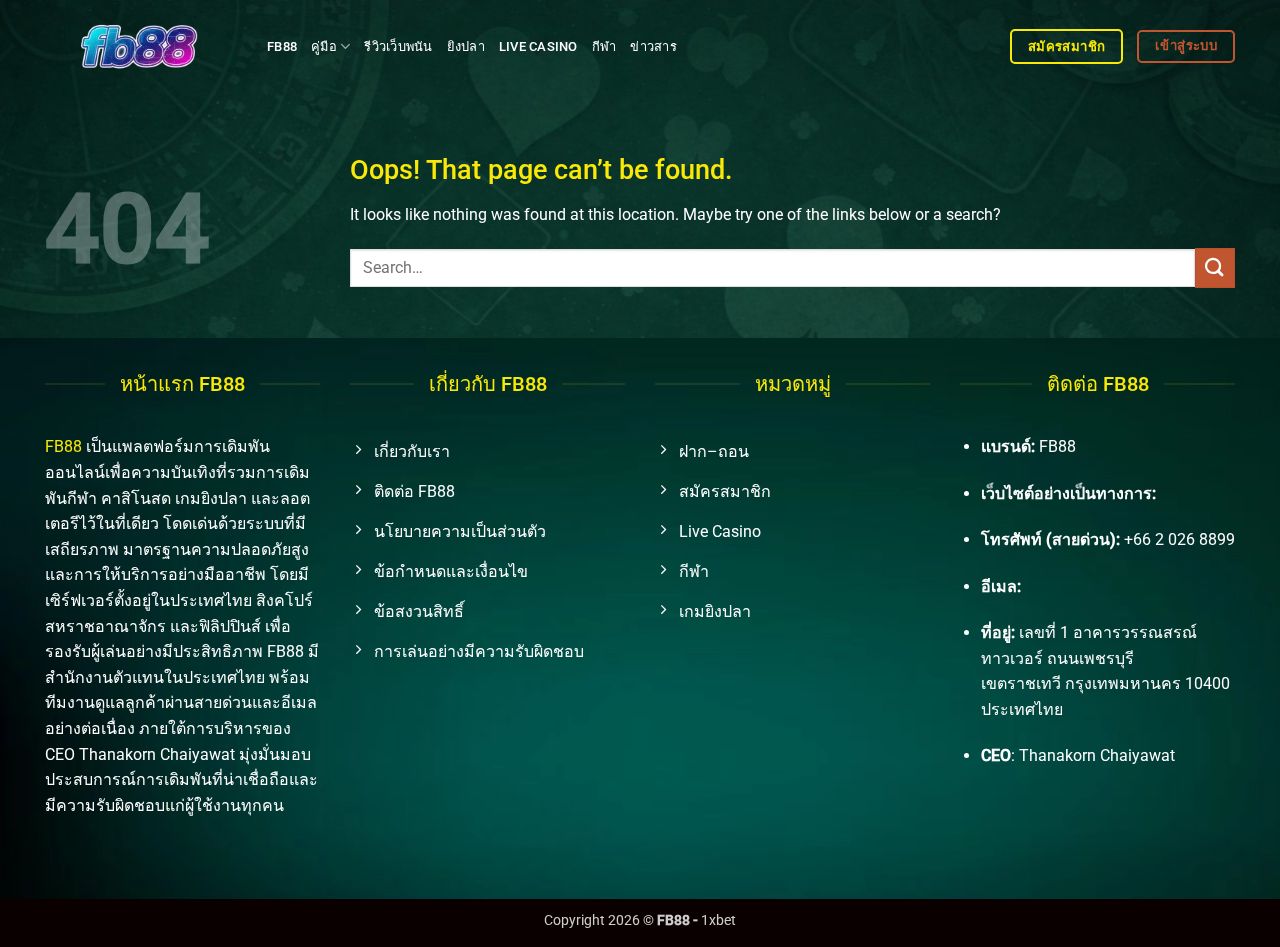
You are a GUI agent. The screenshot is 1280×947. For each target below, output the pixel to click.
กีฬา (604, 46)
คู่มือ (324, 46)
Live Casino (538, 46)
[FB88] (141, 46)
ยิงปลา (466, 46)
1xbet (718, 920)
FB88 (282, 46)
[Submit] (1215, 267)
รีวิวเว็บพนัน (398, 46)
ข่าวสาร (653, 46)
